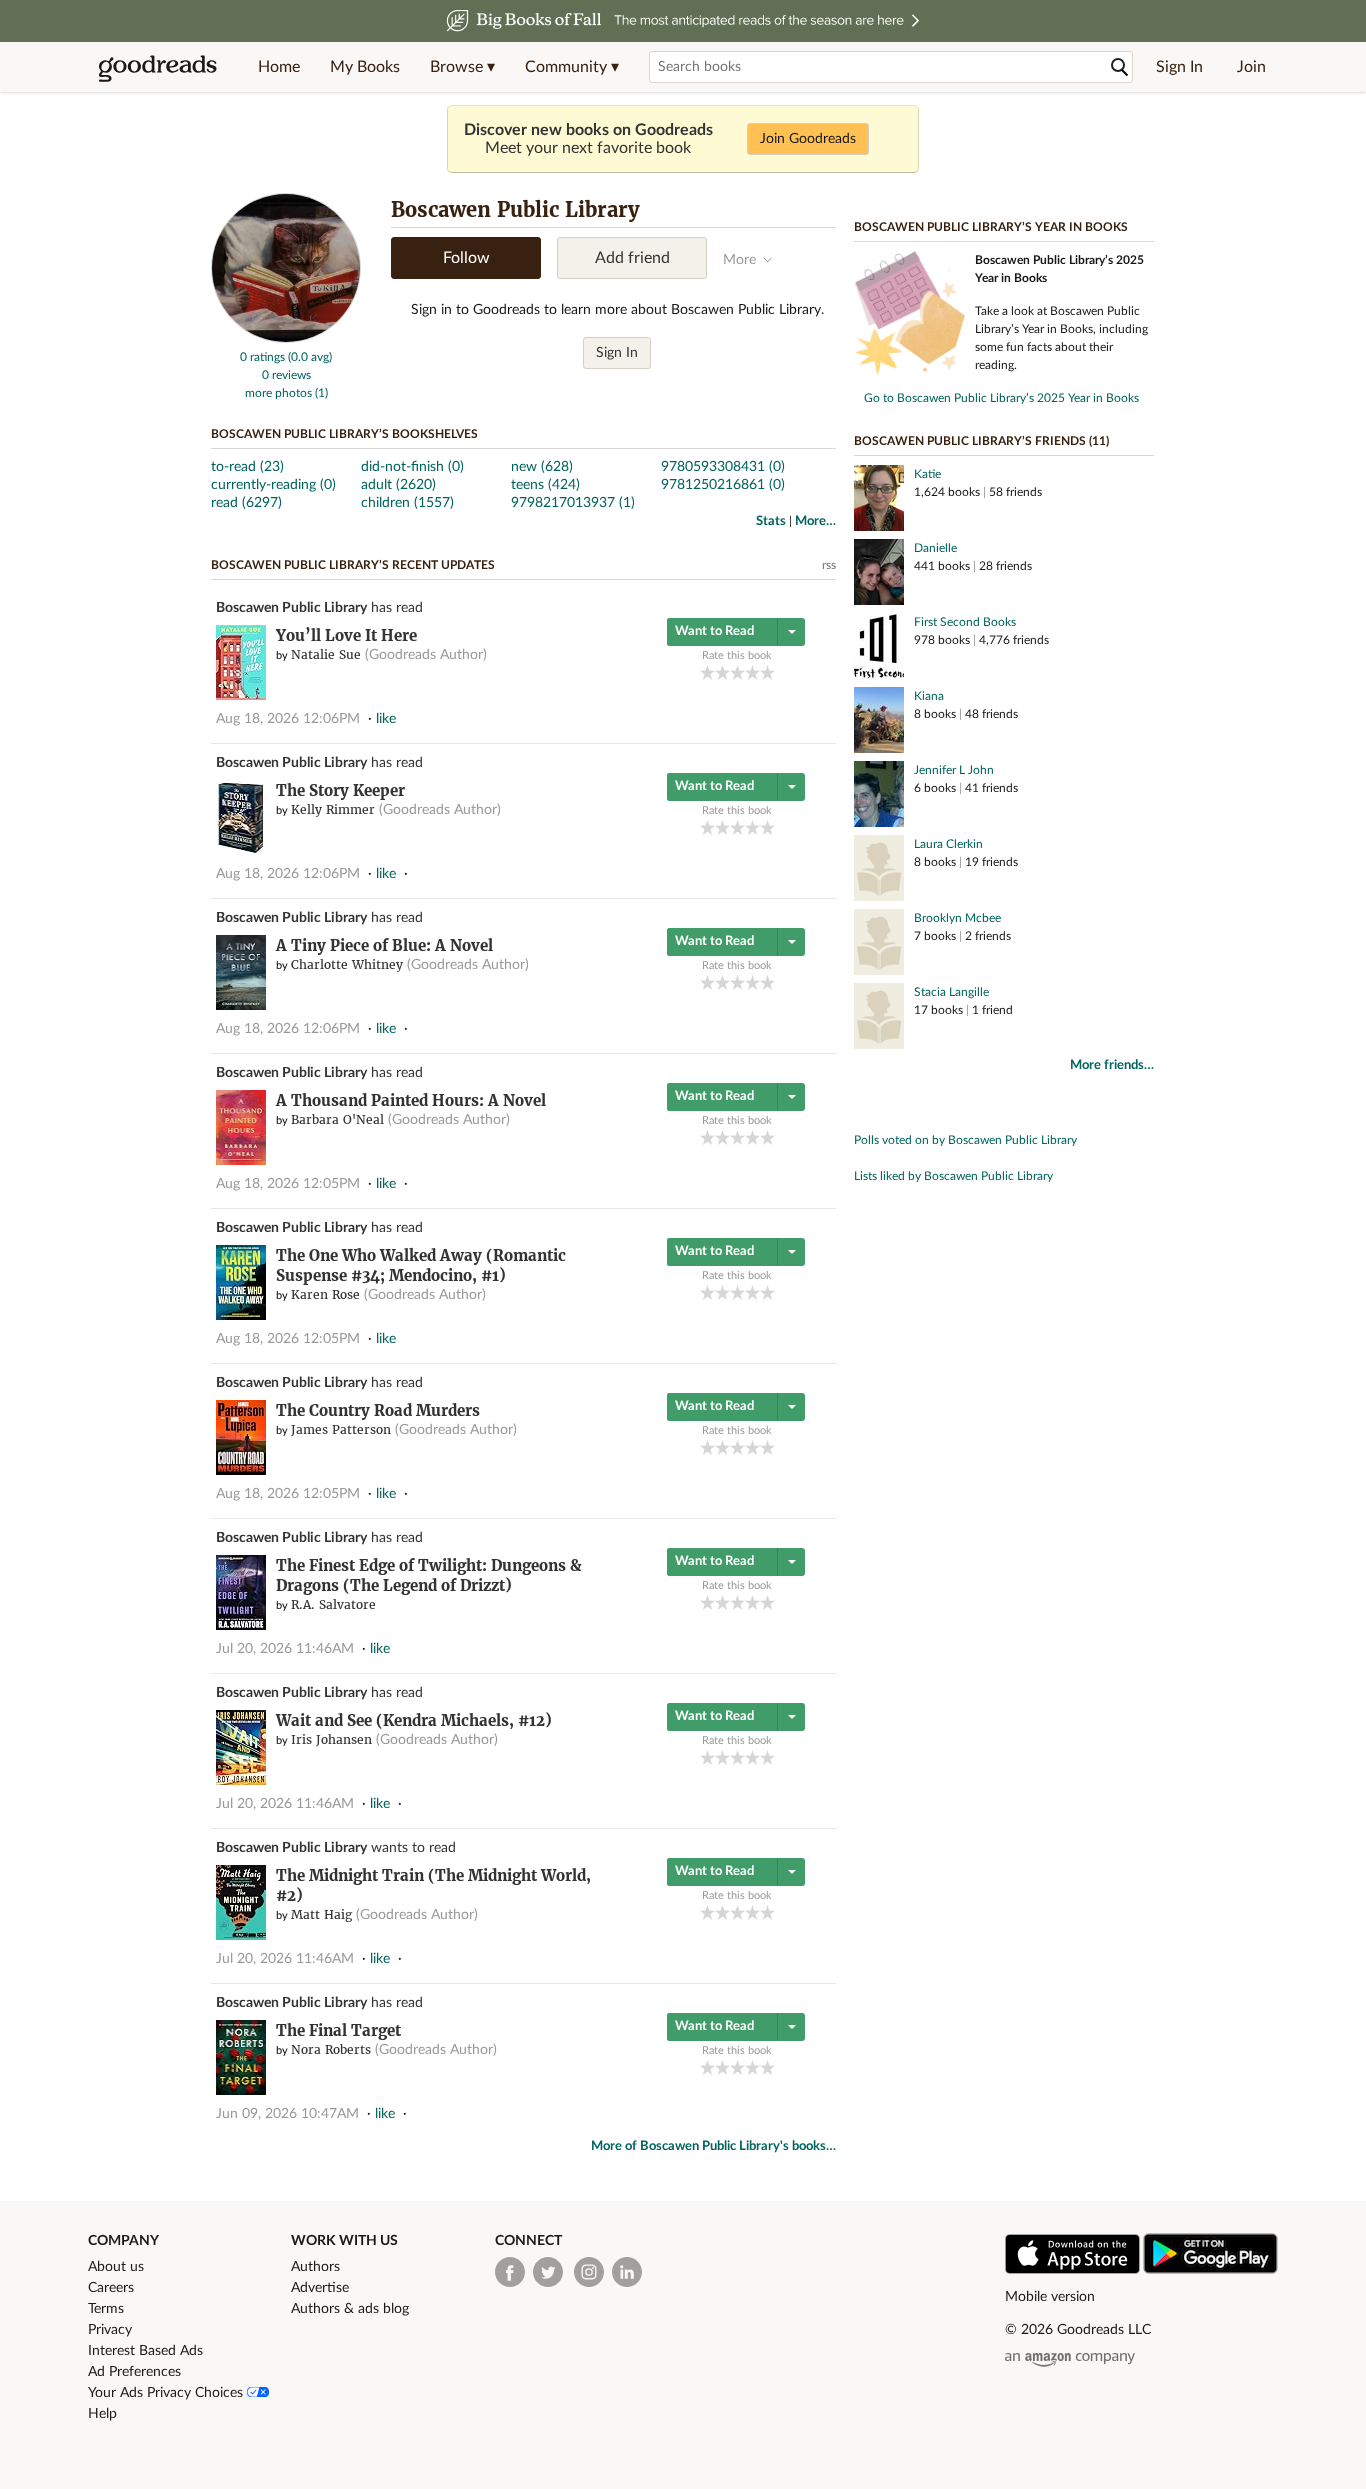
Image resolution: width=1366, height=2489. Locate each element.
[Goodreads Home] (158, 67)
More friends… (1112, 1065)
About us (116, 2267)
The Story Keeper (340, 790)
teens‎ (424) (545, 485)
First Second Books (965, 622)
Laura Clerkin (948, 844)
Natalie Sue (326, 654)
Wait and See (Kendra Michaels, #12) (414, 1720)
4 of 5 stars (752, 672)
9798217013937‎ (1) (573, 503)
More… (815, 521)
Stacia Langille (951, 992)
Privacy (110, 2330)
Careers (111, 2288)
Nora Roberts (331, 2049)
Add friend (632, 258)
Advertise (320, 2288)
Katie (927, 474)
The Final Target (338, 2030)
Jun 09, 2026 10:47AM (287, 2114)
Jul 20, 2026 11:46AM (285, 1649)
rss (829, 565)
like (386, 719)
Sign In (1179, 67)
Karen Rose (325, 1294)
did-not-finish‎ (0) (412, 467)
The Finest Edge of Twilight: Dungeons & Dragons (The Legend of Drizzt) (428, 1575)
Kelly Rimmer (333, 809)
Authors (315, 2267)
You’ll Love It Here (346, 635)
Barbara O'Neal (337, 1119)
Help (102, 2414)
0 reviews (286, 375)
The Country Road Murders (378, 1410)
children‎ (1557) (407, 503)
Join (1251, 67)
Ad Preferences (134, 2372)
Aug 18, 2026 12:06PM (288, 719)
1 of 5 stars (707, 672)
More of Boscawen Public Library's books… (713, 2146)
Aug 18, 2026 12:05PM (288, 1184)
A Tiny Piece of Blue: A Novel (384, 945)
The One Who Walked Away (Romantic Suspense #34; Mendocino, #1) (421, 1265)
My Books (365, 67)
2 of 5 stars (722, 672)
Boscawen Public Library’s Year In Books (991, 227)
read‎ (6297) (246, 503)
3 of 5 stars (737, 672)
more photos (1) (286, 393)
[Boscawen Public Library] (286, 339)
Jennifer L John (954, 770)
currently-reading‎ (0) (273, 485)
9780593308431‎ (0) (723, 467)
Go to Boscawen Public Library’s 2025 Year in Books (1001, 398)
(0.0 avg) (310, 357)
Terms (106, 2309)
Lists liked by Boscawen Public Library (953, 1176)
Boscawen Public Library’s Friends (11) (981, 441)
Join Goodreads (808, 139)
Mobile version (1050, 2297)
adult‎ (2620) (398, 485)
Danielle (935, 548)
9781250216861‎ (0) (723, 485)
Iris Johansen (331, 1739)
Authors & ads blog (350, 2309)
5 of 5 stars (767, 672)
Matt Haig (321, 1914)
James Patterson (341, 1429)
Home (279, 67)
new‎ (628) (542, 467)
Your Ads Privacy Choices (167, 2393)
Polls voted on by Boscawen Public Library (965, 1140)
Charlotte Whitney (347, 964)
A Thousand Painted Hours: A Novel (411, 1100)
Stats (771, 521)
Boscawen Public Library (291, 608)
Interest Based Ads (145, 2351)
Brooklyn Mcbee (957, 918)
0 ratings (262, 357)
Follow (466, 258)
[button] (462, 67)
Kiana (929, 696)
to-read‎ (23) (247, 467)
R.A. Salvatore (333, 1604)
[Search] (1120, 67)
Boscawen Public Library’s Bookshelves (344, 434)
